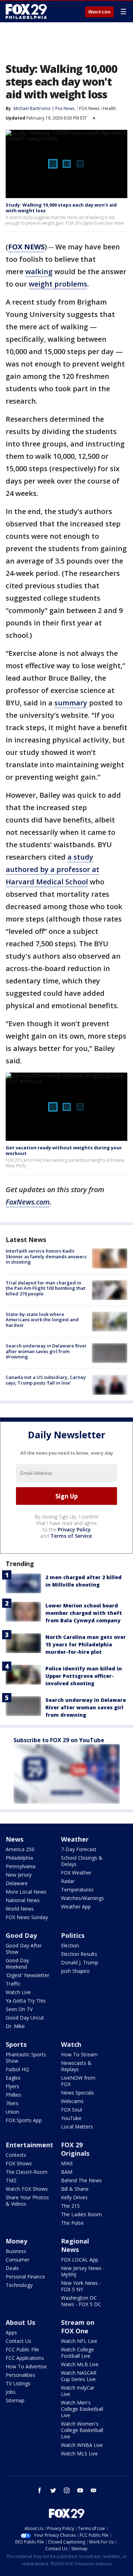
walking (39, 272)
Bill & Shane (75, 2189)
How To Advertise (26, 2366)
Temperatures (77, 1890)
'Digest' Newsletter (27, 1975)
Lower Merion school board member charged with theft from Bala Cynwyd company (84, 1613)
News (15, 1839)
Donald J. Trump (80, 1962)
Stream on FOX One (78, 2327)
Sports (16, 2044)
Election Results (79, 1954)
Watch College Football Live (77, 2353)
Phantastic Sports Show (26, 2058)
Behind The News (81, 2180)
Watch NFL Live (79, 2341)
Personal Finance (25, 2277)
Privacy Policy (74, 1529)
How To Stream (79, 2054)
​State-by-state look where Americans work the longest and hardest (42, 1320)
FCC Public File (22, 2349)
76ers (12, 2103)
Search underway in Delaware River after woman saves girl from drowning (46, 1351)
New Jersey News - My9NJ (83, 2271)
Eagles (13, 2078)
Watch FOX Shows (27, 2189)
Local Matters (77, 2127)
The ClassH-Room (27, 2172)
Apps (11, 2332)
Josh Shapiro (75, 1971)
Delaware (17, 1883)
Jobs (11, 2392)
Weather (75, 1839)
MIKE (67, 2163)
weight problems (58, 284)
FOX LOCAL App (80, 2260)
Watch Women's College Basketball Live (82, 2430)
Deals (12, 2268)
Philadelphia (19, 1858)
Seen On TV (19, 2009)
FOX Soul (71, 2110)
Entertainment (29, 2145)
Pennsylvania (21, 1866)
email (94, 2490)
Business (16, 2251)
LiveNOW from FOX (78, 2081)
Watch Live (99, 12)
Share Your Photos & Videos (27, 2200)
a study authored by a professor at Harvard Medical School (52, 869)
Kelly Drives (74, 2197)
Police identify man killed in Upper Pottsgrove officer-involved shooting (84, 1676)
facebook (40, 2490)
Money (16, 2241)
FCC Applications (25, 2358)
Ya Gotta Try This (26, 2001)
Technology (19, 2285)
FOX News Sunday (27, 1917)
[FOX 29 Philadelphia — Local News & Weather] (26, 11)
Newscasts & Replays (76, 2066)
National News (23, 1900)
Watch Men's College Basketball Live (82, 2409)
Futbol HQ (17, 2069)
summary (71, 703)
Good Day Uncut (25, 2018)
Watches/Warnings (82, 1898)
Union (12, 2112)
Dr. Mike (15, 2026)
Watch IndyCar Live (78, 2391)
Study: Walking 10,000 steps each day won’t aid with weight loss (61, 208)
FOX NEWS (26, 247)
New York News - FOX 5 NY (81, 2286)
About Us (20, 2322)
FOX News (89, 108)
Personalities (20, 2375)
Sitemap (15, 2400)
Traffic (13, 1984)
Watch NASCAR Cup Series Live (79, 2376)
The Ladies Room (81, 2214)
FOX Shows (19, 2163)
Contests (16, 2155)
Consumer (18, 2260)
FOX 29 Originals (75, 2149)
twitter (53, 2490)
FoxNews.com (28, 1202)
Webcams (72, 2101)
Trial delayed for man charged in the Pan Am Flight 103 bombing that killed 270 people (46, 1288)
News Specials (77, 2093)
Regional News (75, 2245)
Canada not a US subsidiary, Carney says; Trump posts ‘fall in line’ (46, 1380)
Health (109, 108)
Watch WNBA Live (82, 2445)
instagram (67, 2490)
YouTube (71, 2118)
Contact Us (18, 2341)
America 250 (20, 1849)
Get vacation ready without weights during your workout (64, 1150)
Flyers (12, 2086)
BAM (67, 2172)
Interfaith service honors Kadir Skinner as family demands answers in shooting (46, 1256)
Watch (71, 2044)
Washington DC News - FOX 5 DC (81, 2301)
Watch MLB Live (80, 2364)
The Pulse (72, 2223)
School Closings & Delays (82, 1861)
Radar (68, 1881)
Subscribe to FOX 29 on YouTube (59, 1740)
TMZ (11, 2180)
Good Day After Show (24, 1949)
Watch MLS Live (79, 2453)
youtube (80, 2490)
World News (20, 1909)
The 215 (70, 2206)
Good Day (21, 1935)
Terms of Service (71, 1536)
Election (70, 1945)
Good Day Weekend (17, 1963)
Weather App (76, 1907)
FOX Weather (76, 1873)
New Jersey (19, 1875)
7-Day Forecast (79, 1849)
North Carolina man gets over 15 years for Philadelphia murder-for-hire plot (86, 1644)
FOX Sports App (24, 2120)
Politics (73, 1935)
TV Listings (18, 2383)
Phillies (13, 2095)
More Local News (26, 1892)
